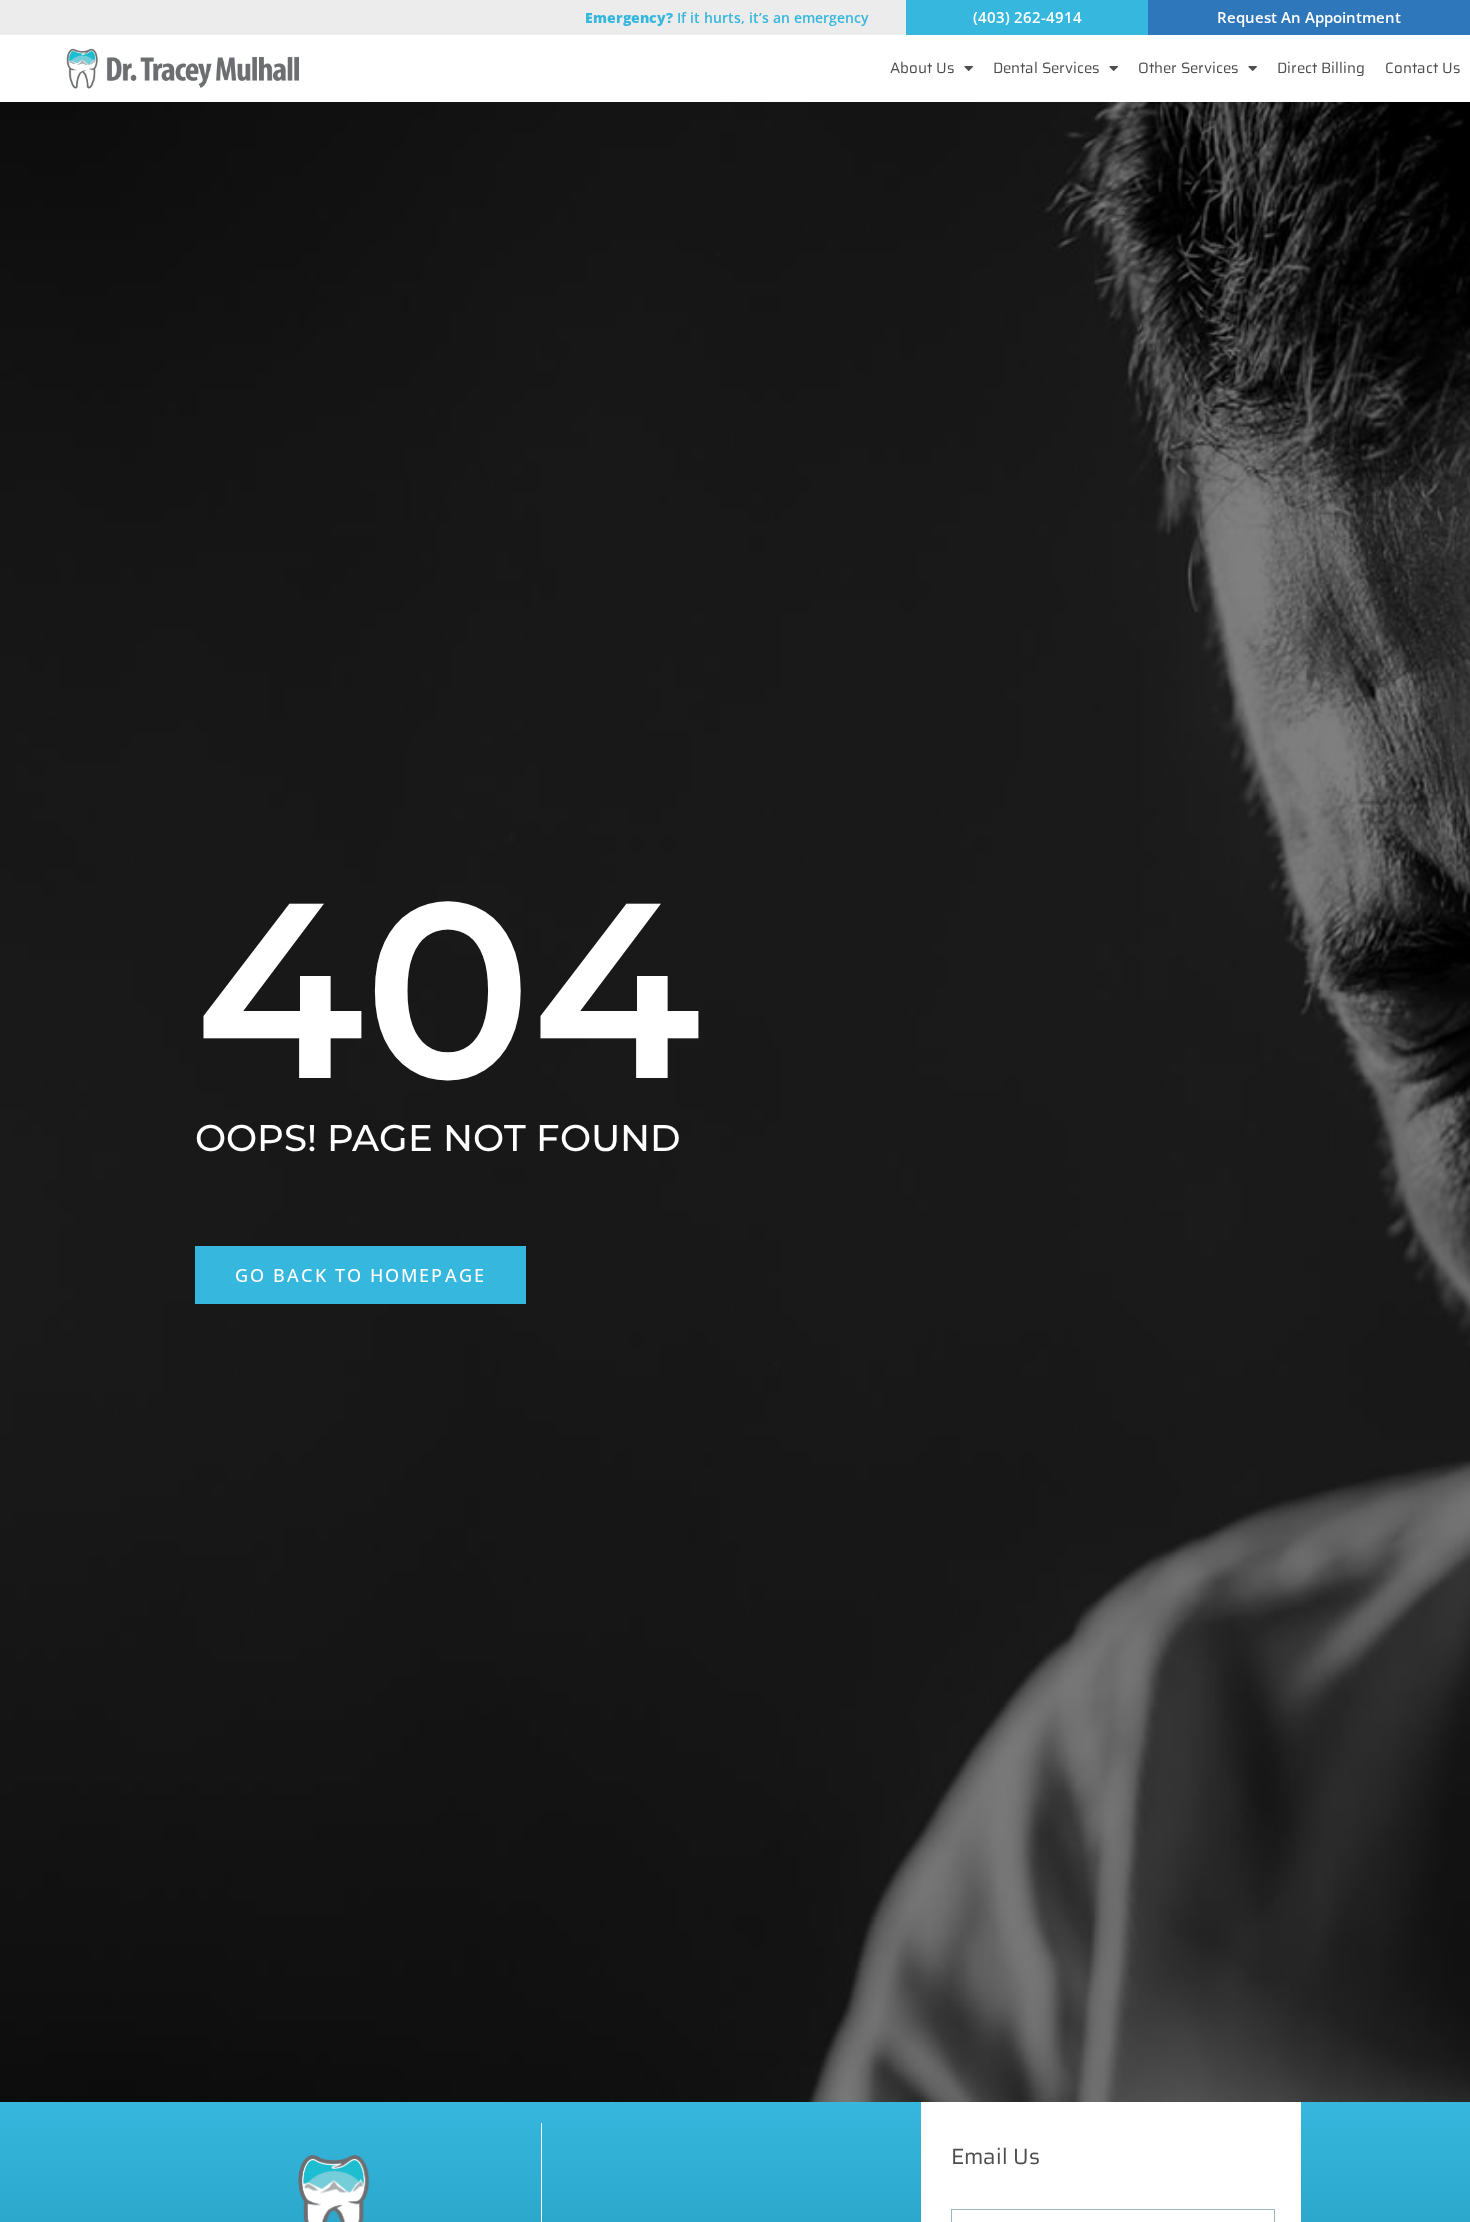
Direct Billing (1321, 68)
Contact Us (1422, 68)
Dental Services (1046, 68)
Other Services (1188, 68)
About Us (922, 68)
